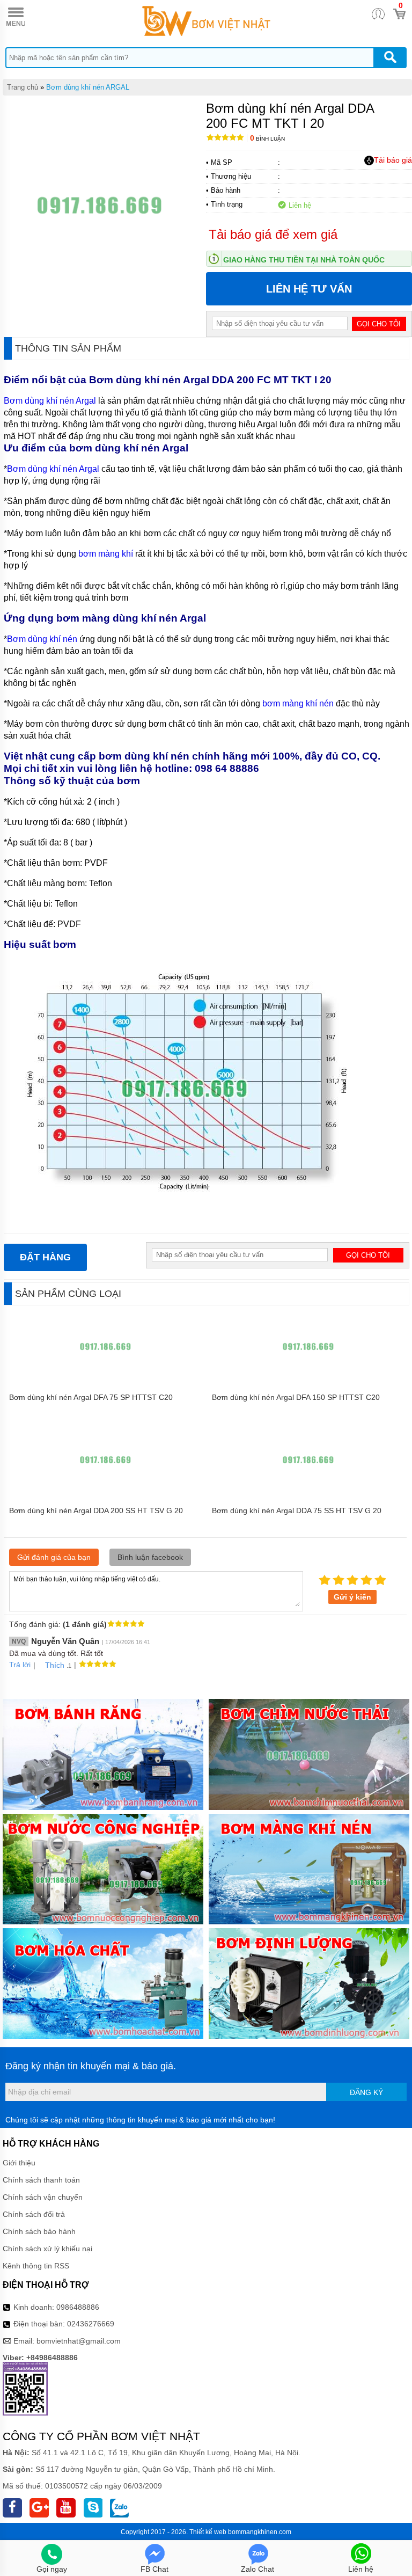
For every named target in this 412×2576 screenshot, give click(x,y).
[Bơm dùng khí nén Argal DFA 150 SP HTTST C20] (308, 1382)
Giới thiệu (19, 2163)
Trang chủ (23, 87)
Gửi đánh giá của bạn (54, 1557)
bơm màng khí (106, 554)
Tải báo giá (393, 160)
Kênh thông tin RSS (36, 2266)
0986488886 (78, 2307)
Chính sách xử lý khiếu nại (47, 2249)
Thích (55, 1665)
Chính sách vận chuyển (43, 2197)
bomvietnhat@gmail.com (79, 2341)
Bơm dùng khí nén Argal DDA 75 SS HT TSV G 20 (297, 1510)
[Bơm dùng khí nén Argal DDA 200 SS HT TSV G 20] (105, 1495)
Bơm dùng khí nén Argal (51, 401)
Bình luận (267, 139)
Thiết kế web (208, 2532)
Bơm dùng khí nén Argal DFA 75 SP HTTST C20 (91, 1397)
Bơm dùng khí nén (42, 639)
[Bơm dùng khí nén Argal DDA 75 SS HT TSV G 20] (308, 1495)
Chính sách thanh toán (41, 2180)
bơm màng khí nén (298, 703)
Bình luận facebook (150, 1557)
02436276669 (91, 2324)
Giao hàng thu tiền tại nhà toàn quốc (304, 260)
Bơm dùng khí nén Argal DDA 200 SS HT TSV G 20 (96, 1510)
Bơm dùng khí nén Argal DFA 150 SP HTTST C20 (296, 1397)
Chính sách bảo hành (39, 2231)
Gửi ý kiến (352, 1597)
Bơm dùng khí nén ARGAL (88, 87)
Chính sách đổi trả (34, 2214)
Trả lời (20, 1665)
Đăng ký (366, 2092)
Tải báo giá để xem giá (273, 234)
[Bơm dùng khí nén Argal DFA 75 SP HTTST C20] (105, 1382)
